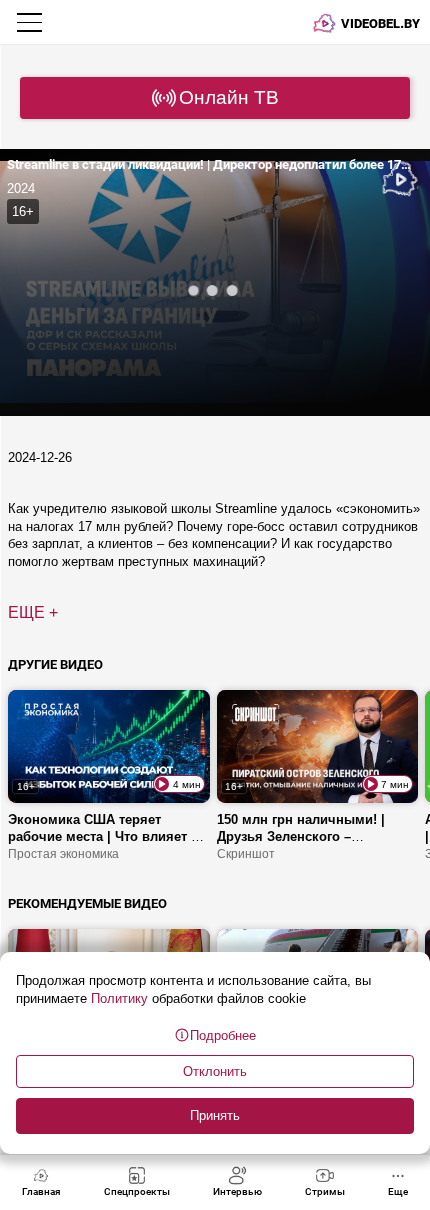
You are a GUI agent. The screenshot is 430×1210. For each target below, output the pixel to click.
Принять (215, 1115)
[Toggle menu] (31, 22)
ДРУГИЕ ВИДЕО (55, 664)
